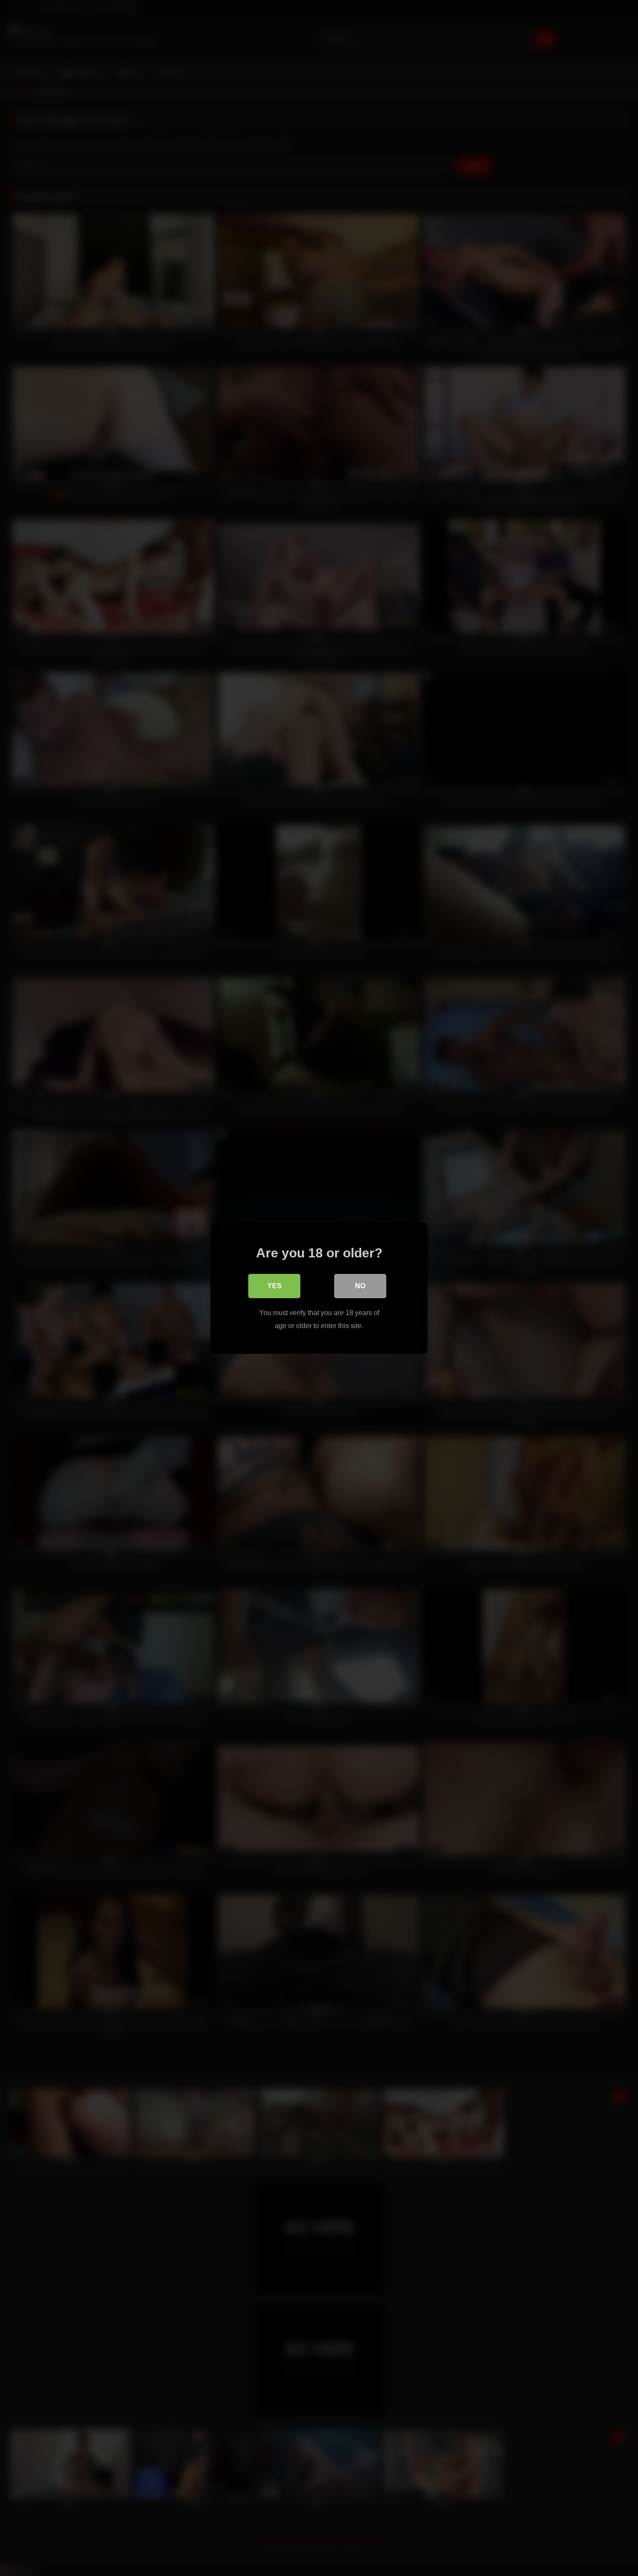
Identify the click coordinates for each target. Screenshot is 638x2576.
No (360, 1286)
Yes (275, 1286)
